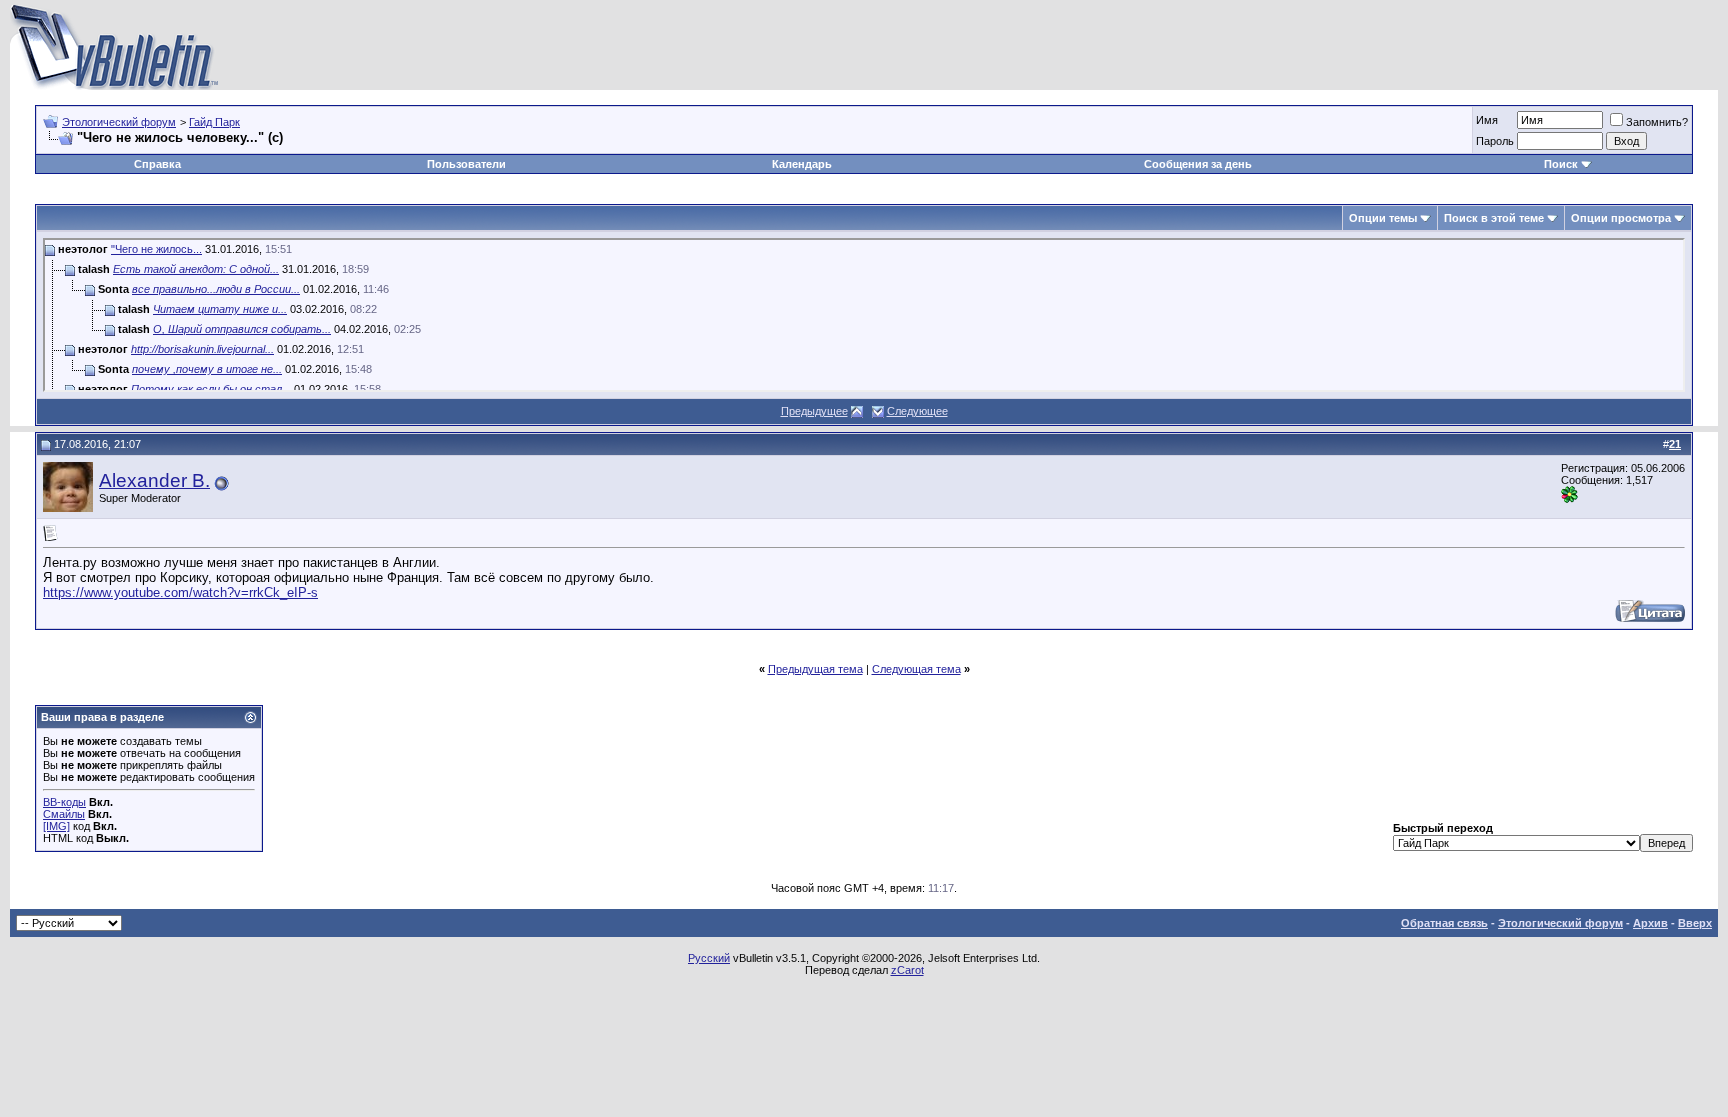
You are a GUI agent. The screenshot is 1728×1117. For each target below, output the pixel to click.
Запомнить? (1657, 122)
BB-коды (64, 802)
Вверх (1695, 923)
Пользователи (466, 164)
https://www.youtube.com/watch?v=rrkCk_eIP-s (180, 592)
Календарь (802, 164)
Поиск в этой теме (1494, 218)
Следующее (917, 411)
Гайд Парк (214, 122)
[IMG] (56, 826)
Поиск (1561, 164)
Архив (1650, 923)
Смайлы (64, 814)
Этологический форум (119, 122)
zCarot (907, 970)
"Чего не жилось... (156, 249)
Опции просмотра (1621, 218)
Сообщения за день (1198, 164)
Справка (157, 164)
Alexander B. (154, 480)
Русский (709, 958)
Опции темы (1383, 218)
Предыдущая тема (815, 669)
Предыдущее (814, 411)
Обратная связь (1444, 923)
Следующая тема (916, 669)
